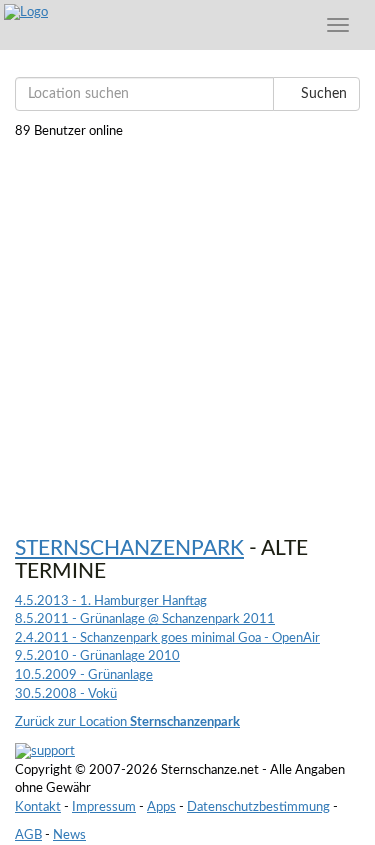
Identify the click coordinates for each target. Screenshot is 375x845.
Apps (161, 807)
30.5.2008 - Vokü (66, 694)
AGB (28, 835)
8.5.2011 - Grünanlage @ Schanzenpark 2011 (145, 619)
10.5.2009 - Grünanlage (84, 675)
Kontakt (38, 807)
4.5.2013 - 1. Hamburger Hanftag (111, 601)
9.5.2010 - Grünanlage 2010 (97, 656)
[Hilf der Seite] (45, 751)
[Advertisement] (187, 329)
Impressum (104, 807)
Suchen (322, 94)
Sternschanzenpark (129, 548)
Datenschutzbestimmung (258, 807)
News (69, 835)
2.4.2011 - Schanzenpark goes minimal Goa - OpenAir (167, 638)
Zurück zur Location (127, 722)
